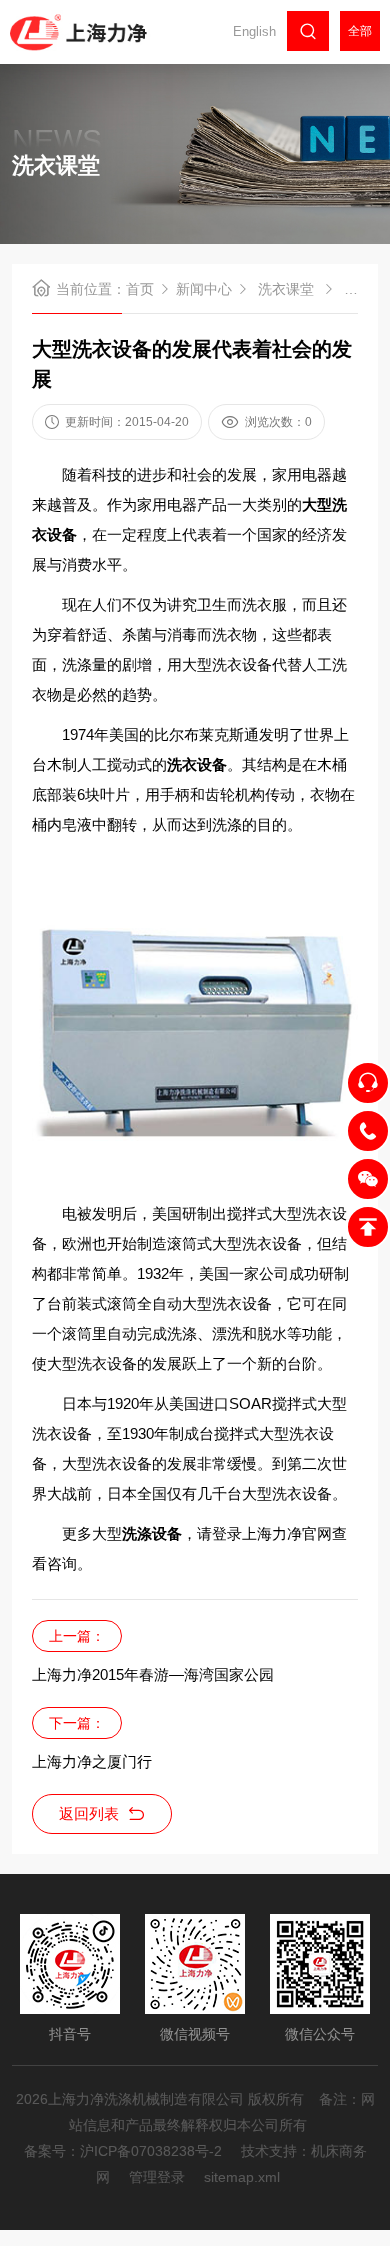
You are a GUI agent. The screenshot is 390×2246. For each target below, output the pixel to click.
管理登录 (157, 2177)
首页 (140, 289)
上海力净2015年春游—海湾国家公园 (153, 1674)
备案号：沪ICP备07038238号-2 (123, 2151)
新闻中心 (204, 289)
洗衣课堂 (286, 289)
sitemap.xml (242, 2177)
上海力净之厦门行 (92, 1761)
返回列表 (89, 1813)
